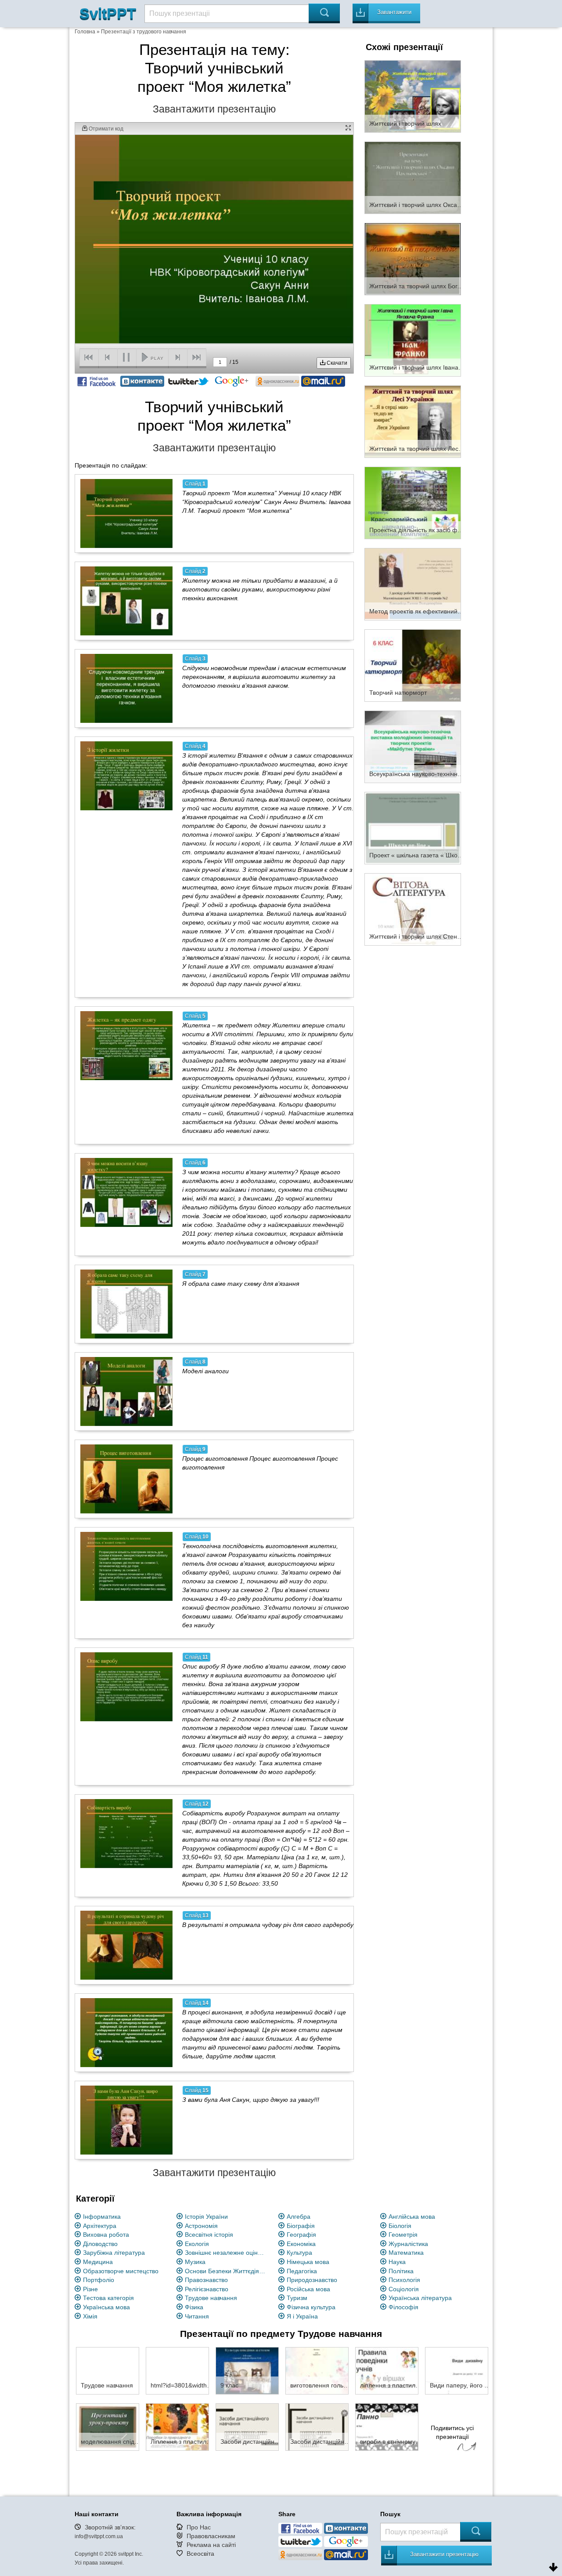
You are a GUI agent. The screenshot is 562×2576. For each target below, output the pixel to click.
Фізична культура (311, 2307)
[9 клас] (247, 2370)
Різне (90, 2289)
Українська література (420, 2298)
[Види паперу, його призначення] (457, 2370)
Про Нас (199, 2527)
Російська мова (308, 2289)
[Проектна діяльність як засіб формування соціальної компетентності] (413, 502)
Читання (197, 2316)
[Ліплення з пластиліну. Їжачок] (177, 2427)
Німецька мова (308, 2262)
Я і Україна (302, 2316)
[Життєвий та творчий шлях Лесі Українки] (413, 421)
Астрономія (201, 2226)
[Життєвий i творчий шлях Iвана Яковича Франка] (413, 340)
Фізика (194, 2307)
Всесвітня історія (209, 2235)
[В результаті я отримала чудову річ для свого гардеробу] (126, 1945)
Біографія (301, 2226)
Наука (397, 2262)
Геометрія (403, 2235)
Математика (406, 2253)
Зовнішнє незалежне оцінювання (227, 2253)
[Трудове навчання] (108, 2370)
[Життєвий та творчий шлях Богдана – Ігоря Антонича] (413, 258)
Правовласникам (211, 2536)
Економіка (301, 2244)
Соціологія (404, 2289)
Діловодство (100, 2244)
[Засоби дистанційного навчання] (247, 2427)
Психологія (404, 2280)
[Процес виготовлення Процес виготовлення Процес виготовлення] (126, 1479)
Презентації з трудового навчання (144, 32)
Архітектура (100, 2226)
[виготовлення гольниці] (317, 2370)
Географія (301, 2235)
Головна (85, 32)
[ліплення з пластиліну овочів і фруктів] (387, 2370)
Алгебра (299, 2217)
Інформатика (102, 2217)
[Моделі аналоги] (126, 1391)
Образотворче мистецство (121, 2271)
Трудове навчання (211, 2298)
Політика (401, 2271)
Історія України (206, 2217)
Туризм (297, 2298)
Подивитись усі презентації (452, 2432)
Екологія (197, 2244)
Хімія (90, 2316)
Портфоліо (99, 2280)
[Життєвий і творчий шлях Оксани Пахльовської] (413, 177)
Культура (299, 2253)
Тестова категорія (108, 2298)
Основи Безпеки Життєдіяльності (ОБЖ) (227, 2271)
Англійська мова (412, 2217)
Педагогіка (302, 2271)
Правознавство (206, 2280)
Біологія (400, 2226)
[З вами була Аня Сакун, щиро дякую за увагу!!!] (126, 2120)
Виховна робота (106, 2235)
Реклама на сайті (211, 2545)
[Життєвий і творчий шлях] (413, 96)
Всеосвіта (200, 2554)
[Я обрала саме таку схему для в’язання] (126, 1304)
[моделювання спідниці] (108, 2427)
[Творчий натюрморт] (413, 665)
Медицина (98, 2262)
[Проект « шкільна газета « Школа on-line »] (413, 827)
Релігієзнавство (207, 2289)
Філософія (403, 2307)
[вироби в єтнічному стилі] (387, 2427)
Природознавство (312, 2280)
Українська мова (106, 2307)
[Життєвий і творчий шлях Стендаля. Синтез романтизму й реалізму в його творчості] (413, 909)
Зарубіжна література (114, 2253)
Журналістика (408, 2244)
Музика (195, 2262)
